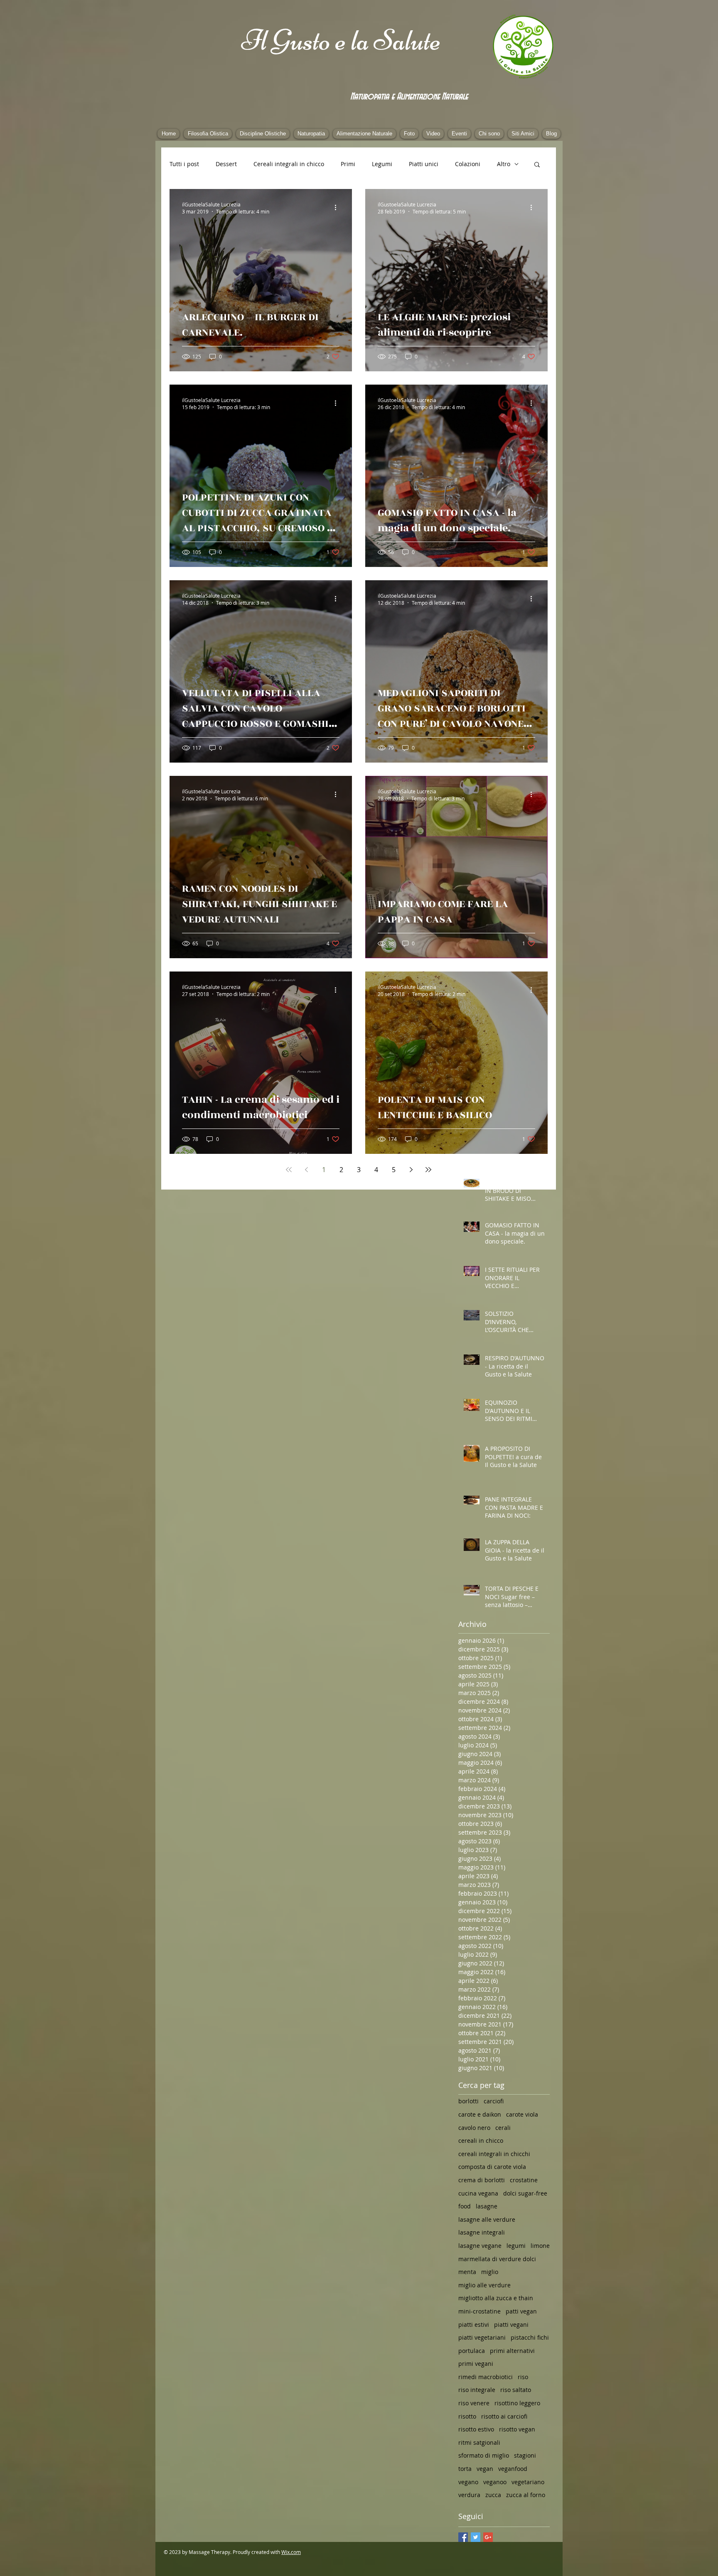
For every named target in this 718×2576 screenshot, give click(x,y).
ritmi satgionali (479, 2442)
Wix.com (291, 2552)
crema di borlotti (482, 2180)
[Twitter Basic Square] (476, 2537)
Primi (348, 164)
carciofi (494, 2101)
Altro (504, 164)
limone (540, 2246)
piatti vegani (511, 2325)
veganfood (513, 2469)
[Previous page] (306, 1170)
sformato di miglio (484, 2455)
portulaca (472, 2351)
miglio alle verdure (484, 2285)
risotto (467, 2416)
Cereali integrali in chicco (289, 164)
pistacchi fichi (530, 2337)
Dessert (226, 164)
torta (465, 2469)
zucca (493, 2495)
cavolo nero (474, 2128)
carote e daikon (480, 2114)
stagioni (525, 2455)
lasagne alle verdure (487, 2219)
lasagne (487, 2206)
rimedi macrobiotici (486, 2377)
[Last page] (428, 1170)
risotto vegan (517, 2429)
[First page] (289, 1170)
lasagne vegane (480, 2246)
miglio (490, 2272)
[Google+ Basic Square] (488, 2537)
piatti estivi (474, 2325)
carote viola (522, 2114)
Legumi (382, 164)
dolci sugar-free (525, 2193)
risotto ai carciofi (504, 2416)
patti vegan (521, 2311)
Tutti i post (184, 164)
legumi (516, 2246)
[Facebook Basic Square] (463, 2537)
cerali (503, 2128)
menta (467, 2272)
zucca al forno (526, 2495)
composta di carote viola (492, 2167)
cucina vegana (478, 2193)
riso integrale (477, 2390)
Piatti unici (424, 164)
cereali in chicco (481, 2141)
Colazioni (468, 164)
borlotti (468, 2101)
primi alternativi (512, 2351)
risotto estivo (476, 2429)
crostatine (524, 2180)
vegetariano (528, 2482)
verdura (469, 2495)
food (465, 2206)
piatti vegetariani (482, 2337)
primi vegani (476, 2364)
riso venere (474, 2403)
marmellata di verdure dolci (497, 2259)
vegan (485, 2469)
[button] (537, 165)
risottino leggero (517, 2403)
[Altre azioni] (338, 208)
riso (523, 2377)
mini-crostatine (479, 2311)
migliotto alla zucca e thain (496, 2298)
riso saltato (516, 2390)
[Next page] (411, 1170)
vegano (468, 2482)
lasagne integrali (482, 2232)
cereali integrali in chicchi (494, 2154)
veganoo (495, 2482)
